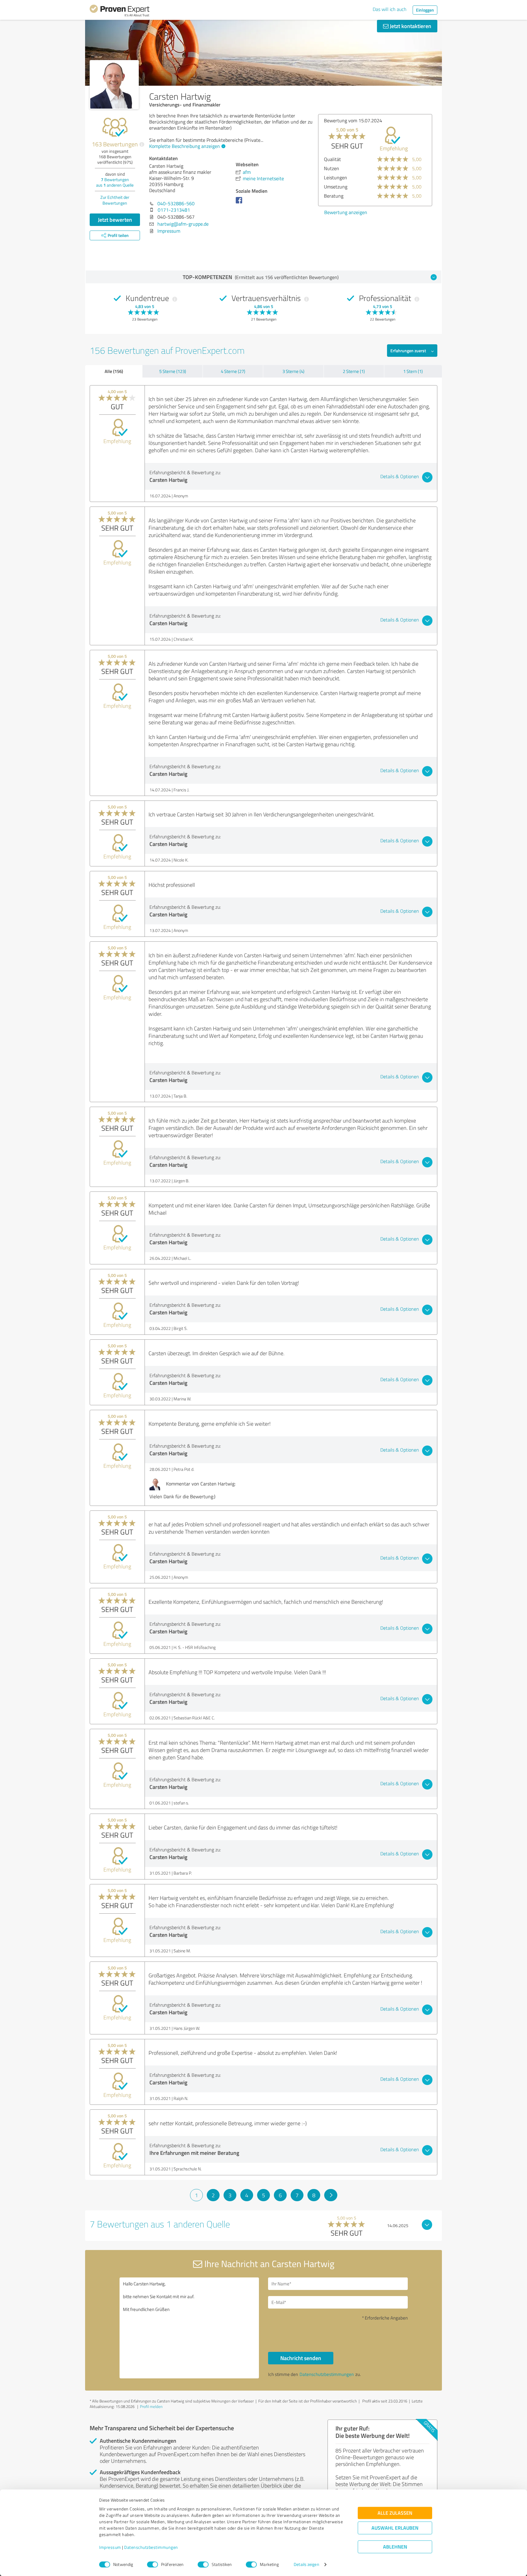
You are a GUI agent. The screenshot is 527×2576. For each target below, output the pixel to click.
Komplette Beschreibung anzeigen (185, 146)
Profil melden (151, 2406)
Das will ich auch (390, 9)
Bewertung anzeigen (346, 212)
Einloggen (425, 10)
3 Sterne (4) (293, 371)
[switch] (152, 2564)
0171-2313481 (174, 210)
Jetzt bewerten (115, 220)
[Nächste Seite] (331, 2195)
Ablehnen (395, 2547)
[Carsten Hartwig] (114, 85)
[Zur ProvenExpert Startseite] (120, 12)
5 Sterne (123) (173, 371)
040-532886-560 (176, 203)
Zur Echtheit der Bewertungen (115, 200)
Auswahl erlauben (395, 2528)
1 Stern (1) (413, 371)
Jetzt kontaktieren (410, 26)
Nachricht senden (301, 2358)
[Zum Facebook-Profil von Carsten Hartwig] (240, 203)
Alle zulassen (395, 2513)
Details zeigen (306, 2565)
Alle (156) (114, 371)
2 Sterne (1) (354, 371)
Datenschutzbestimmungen (151, 2547)
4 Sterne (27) (233, 371)
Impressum (110, 2547)
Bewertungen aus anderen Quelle (115, 182)
